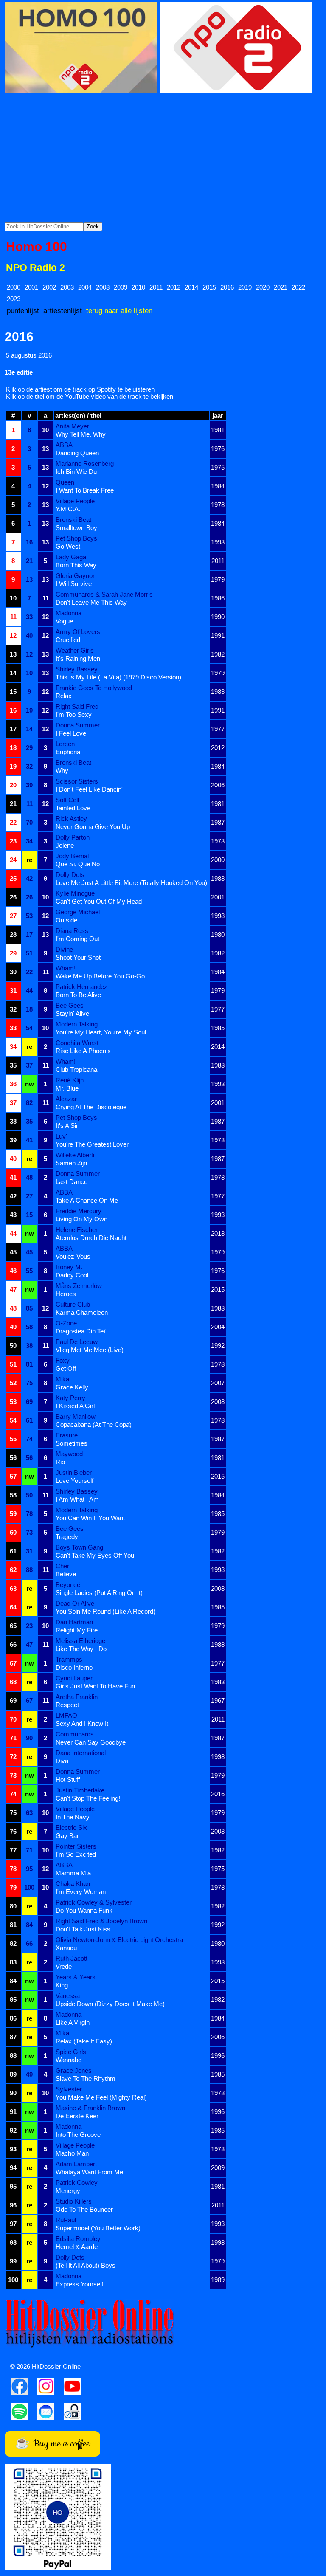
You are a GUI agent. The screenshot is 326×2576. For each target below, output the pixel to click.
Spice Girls (71, 2052)
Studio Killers (74, 2201)
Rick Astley (71, 819)
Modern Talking (77, 1024)
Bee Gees (70, 1005)
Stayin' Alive (72, 1013)
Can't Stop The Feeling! (88, 1798)
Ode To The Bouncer (84, 2209)
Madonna (69, 613)
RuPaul (66, 2220)
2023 (14, 299)
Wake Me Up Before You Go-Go (100, 976)
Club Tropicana (76, 1070)
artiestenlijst (63, 310)
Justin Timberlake (80, 1790)
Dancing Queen (77, 453)
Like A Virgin (73, 2022)
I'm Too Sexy (74, 714)
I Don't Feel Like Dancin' (89, 789)
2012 (174, 287)
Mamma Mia (73, 1873)
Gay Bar (67, 1836)
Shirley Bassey (77, 669)
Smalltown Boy (76, 528)
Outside (66, 920)
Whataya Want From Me (89, 2172)
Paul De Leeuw (77, 1342)
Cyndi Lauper (74, 1678)
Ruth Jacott (72, 1958)
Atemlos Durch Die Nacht (91, 1238)
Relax (64, 696)
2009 (121, 287)
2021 (281, 287)
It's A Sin (67, 1126)
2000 (14, 287)
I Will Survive (74, 584)
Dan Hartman (74, 1622)
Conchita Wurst (77, 1043)
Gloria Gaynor (75, 576)
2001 (31, 287)
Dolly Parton (73, 837)
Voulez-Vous (73, 1256)
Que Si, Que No (78, 864)
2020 (263, 287)
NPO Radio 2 (35, 268)
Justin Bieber (74, 1473)
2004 (85, 287)
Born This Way (76, 565)
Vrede (64, 1966)
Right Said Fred (77, 706)
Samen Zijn (71, 1163)
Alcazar (66, 1099)
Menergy (68, 2191)
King (62, 1985)
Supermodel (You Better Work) (98, 2228)
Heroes (66, 1294)
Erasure (67, 1435)
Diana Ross (72, 931)
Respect (67, 1705)
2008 (103, 287)
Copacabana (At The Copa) (94, 1425)
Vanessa (68, 1996)
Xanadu (66, 1948)
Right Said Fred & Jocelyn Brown (101, 1921)
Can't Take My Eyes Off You (95, 1555)
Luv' (61, 1136)
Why (62, 771)
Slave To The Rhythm (86, 2079)
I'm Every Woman (81, 1892)
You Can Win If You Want (90, 1518)
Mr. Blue (67, 1088)
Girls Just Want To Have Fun (95, 1686)
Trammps (69, 1659)
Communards (75, 1734)
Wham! (66, 968)
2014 (191, 287)
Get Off (66, 1368)
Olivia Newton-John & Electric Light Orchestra (119, 1940)
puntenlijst (23, 310)
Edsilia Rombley (78, 2239)
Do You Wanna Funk (84, 1910)
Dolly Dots (70, 875)
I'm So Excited (76, 1854)
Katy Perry (70, 1398)
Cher (62, 1566)
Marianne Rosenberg (85, 464)
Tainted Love (73, 808)
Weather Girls (75, 650)
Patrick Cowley (77, 2183)
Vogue (64, 621)
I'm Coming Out (77, 939)
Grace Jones (74, 2070)
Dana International (81, 1753)
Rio (60, 1462)
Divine (64, 949)
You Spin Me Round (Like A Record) (105, 1611)
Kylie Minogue (75, 893)
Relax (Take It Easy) (84, 2041)
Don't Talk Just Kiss (83, 1929)
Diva (62, 1761)
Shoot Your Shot (78, 957)
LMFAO (66, 1715)
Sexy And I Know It (82, 1723)
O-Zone (66, 1323)
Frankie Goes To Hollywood (94, 688)
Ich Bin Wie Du (76, 472)
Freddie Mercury (79, 1211)
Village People (75, 501)
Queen (65, 482)
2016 (227, 287)
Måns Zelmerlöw (79, 1286)
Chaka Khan (73, 1884)
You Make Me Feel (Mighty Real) (101, 2097)
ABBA (64, 445)
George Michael (78, 912)
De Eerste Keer (77, 2116)
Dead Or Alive (75, 1603)
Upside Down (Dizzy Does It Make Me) (110, 2004)
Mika (62, 1379)
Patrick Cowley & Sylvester (94, 1902)
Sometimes (72, 1443)
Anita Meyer (72, 426)
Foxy (63, 1360)
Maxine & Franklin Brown (90, 2108)
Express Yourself (79, 2284)
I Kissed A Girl (75, 1406)
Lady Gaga (71, 557)
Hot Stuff (68, 1780)
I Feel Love (71, 733)
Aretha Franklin (77, 1697)
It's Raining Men (78, 658)
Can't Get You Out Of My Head (99, 901)
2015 (209, 287)
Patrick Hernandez (81, 987)
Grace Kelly (72, 1387)
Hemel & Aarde (77, 2247)
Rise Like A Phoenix (83, 1051)
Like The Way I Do (81, 1649)
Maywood (69, 1454)
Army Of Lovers (78, 632)
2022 (298, 287)
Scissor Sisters (77, 781)
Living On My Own (81, 1219)
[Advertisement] (163, 158)
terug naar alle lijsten (119, 310)
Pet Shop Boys (76, 538)
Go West (68, 546)
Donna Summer (78, 725)
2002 (49, 287)
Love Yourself (74, 1481)
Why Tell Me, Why (81, 434)
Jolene (65, 845)
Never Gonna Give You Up (93, 827)
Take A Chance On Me (87, 1200)
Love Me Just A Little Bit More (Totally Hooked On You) (131, 883)
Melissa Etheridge (80, 1641)
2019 (245, 287)
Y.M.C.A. (68, 509)
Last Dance (72, 1182)
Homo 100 (37, 247)
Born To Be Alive (78, 995)
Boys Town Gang (79, 1547)
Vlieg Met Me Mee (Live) (90, 1350)
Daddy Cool (72, 1275)
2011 (156, 287)
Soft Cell (67, 800)
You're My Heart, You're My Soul (101, 1032)
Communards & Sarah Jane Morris (104, 594)
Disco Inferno (74, 1667)
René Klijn (70, 1080)
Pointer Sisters (76, 1846)
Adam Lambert (76, 2164)
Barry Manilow (76, 1416)
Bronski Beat (73, 520)
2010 (138, 287)
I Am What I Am (77, 1499)
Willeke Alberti (75, 1155)
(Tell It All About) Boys (86, 2265)
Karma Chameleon (82, 1312)
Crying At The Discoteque (91, 1107)
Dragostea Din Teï (80, 1331)
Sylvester (69, 2089)
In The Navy (73, 1817)
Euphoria (68, 752)
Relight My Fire (77, 1630)
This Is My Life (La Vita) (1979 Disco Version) (118, 677)
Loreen (65, 744)
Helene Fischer (77, 1230)
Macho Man (72, 2153)
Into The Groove (78, 2135)
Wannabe (69, 2060)
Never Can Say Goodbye (91, 1742)
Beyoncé (68, 1585)
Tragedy (67, 1537)
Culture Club (73, 1304)
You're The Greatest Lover (92, 1144)
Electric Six (71, 1828)
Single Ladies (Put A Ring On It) (99, 1593)
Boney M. (69, 1267)
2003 (67, 287)
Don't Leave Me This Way (91, 602)
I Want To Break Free (85, 490)
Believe (66, 1574)
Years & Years (76, 1977)
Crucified (68, 640)
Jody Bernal (72, 856)
